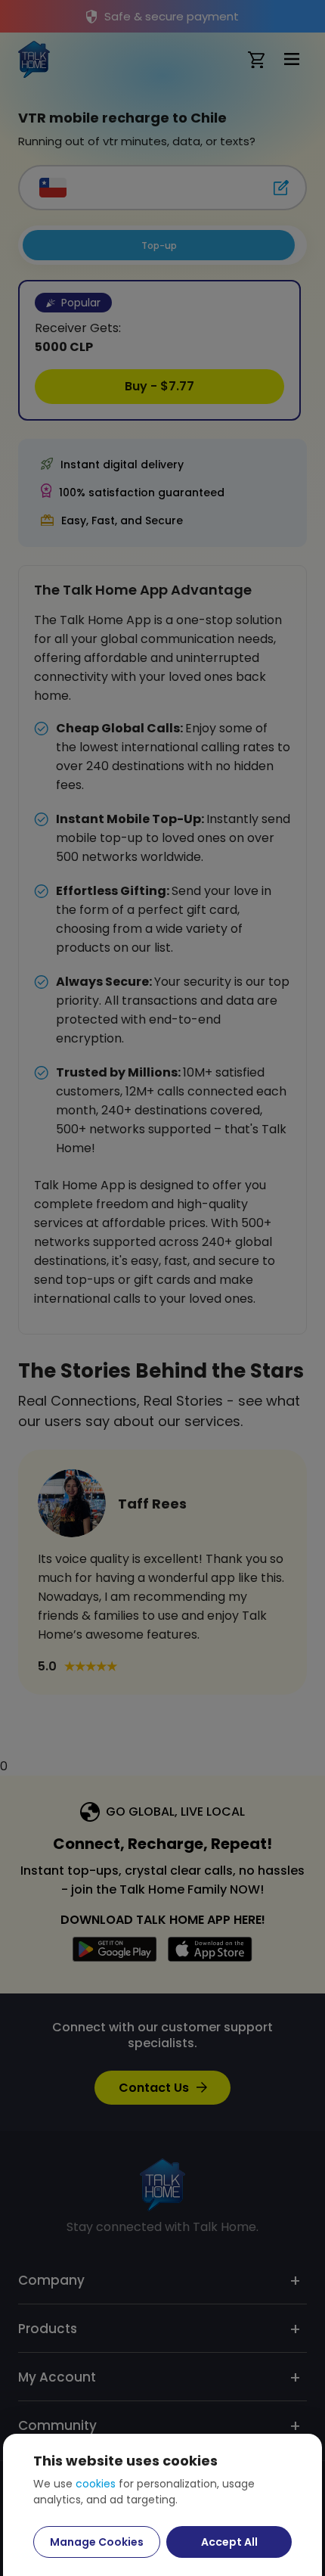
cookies (96, 2484)
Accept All (229, 2542)
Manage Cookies (97, 2542)
